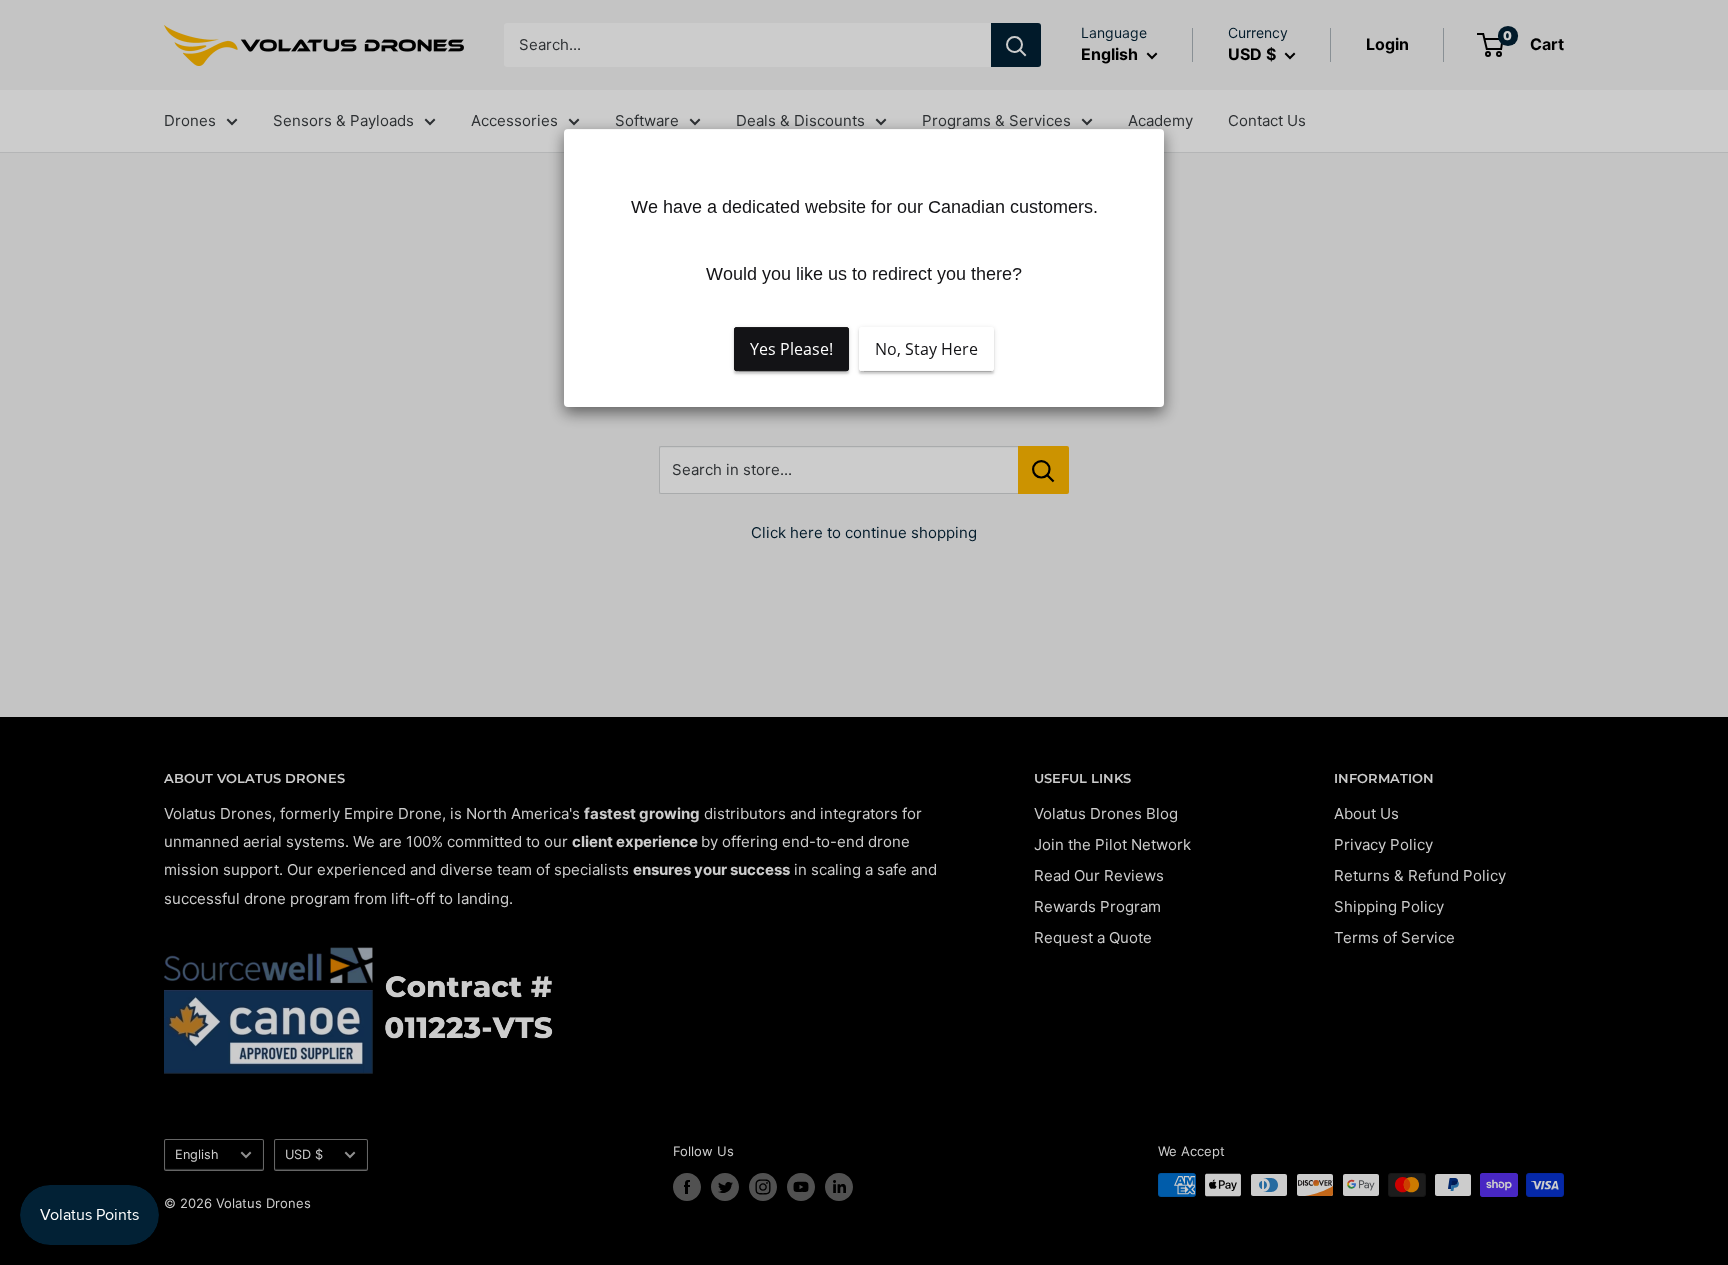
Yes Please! (791, 350)
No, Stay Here (926, 350)
